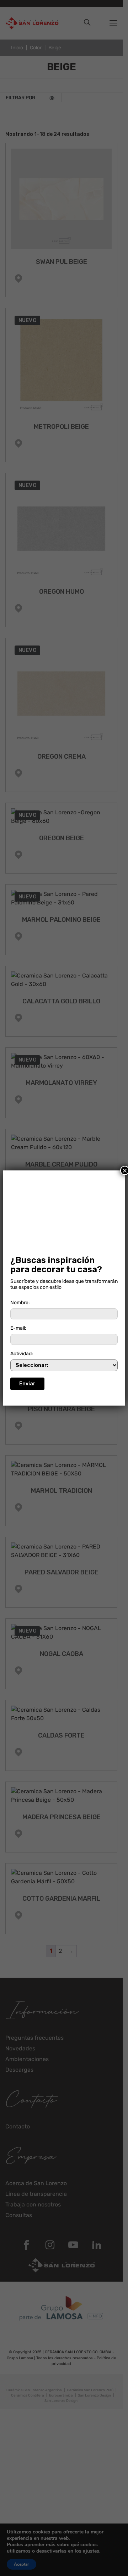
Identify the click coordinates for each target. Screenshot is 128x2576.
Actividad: (22, 1354)
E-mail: (18, 1328)
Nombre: (20, 1303)
